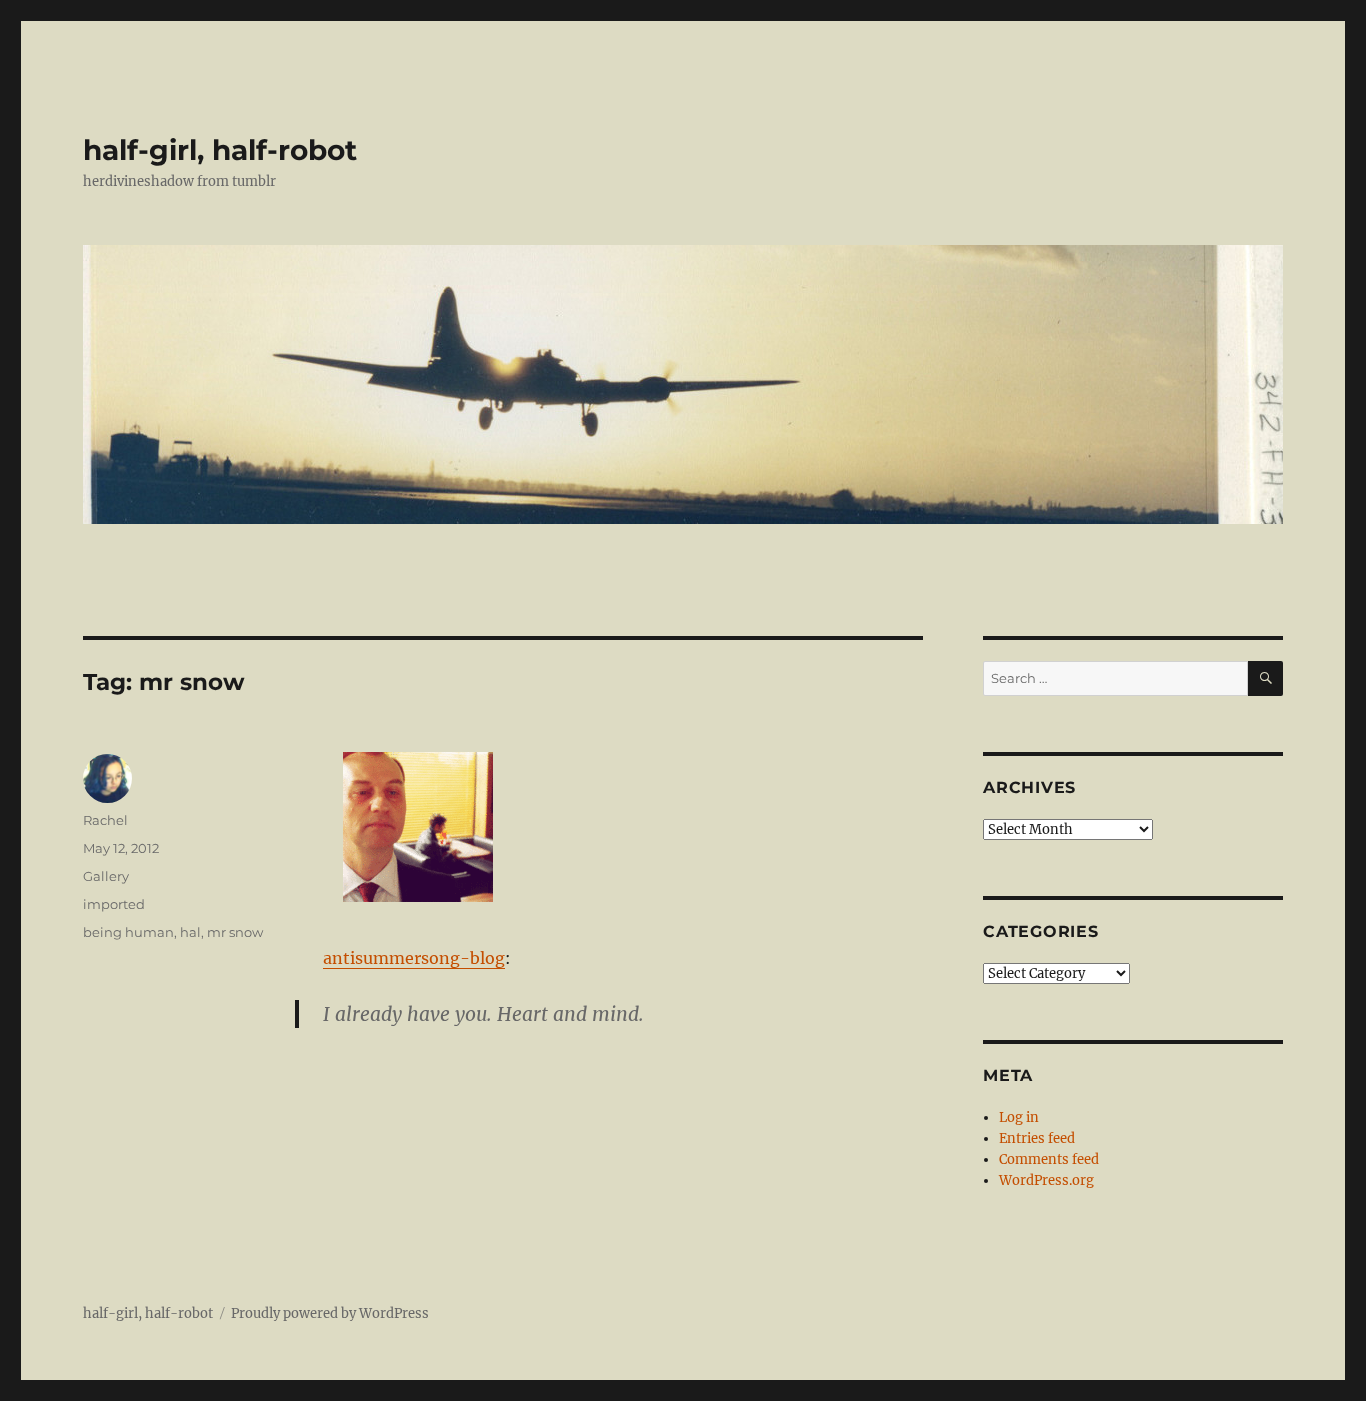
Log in (1019, 1117)
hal (190, 932)
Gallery (106, 876)
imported (114, 904)
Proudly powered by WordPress (330, 1313)
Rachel (105, 820)
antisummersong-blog (414, 958)
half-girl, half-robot (220, 150)
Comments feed (1049, 1159)
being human (128, 932)
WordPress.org (1046, 1180)
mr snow (235, 932)
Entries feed (1037, 1138)
